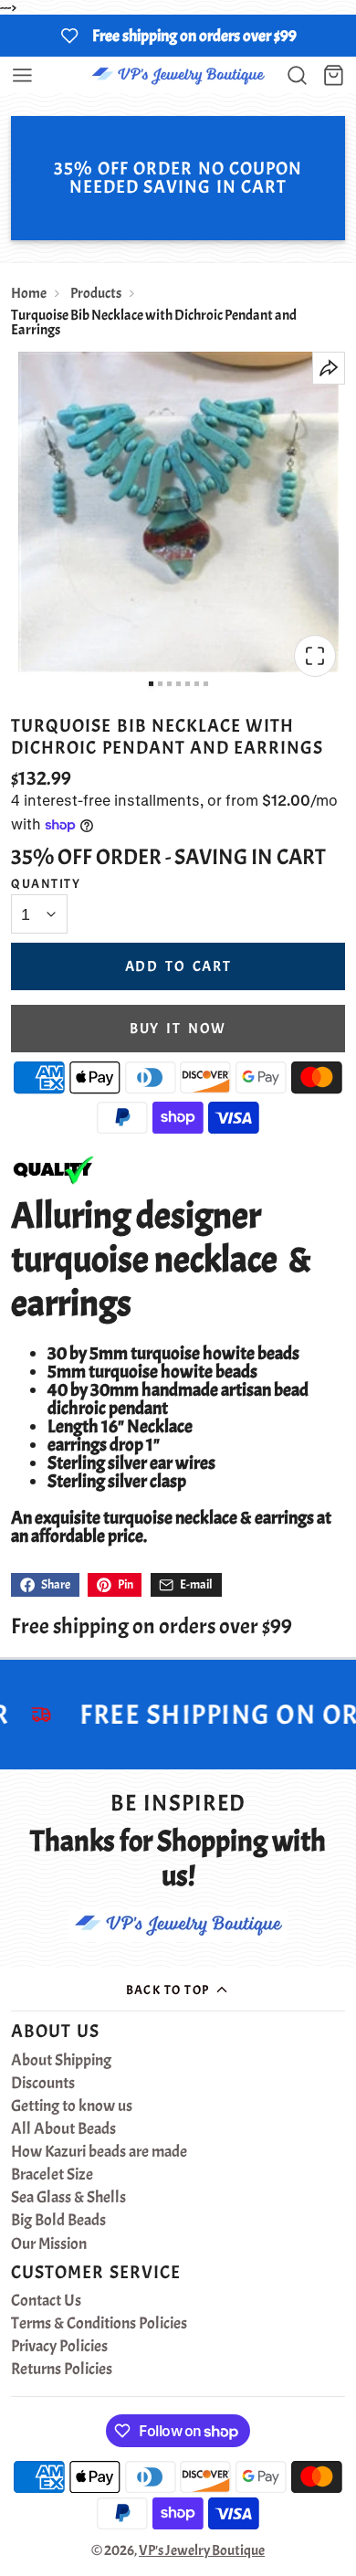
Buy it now (178, 1029)
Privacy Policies (59, 2347)
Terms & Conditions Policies (99, 2324)
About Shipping (61, 2061)
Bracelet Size (52, 2175)
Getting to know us (72, 2106)
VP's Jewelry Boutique (202, 2550)
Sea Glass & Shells (68, 2198)
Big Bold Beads (58, 2221)
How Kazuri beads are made (99, 2152)
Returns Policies (62, 2370)
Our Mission (49, 2244)
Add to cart (178, 966)
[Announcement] (178, 36)
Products (96, 293)
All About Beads (63, 2129)
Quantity (46, 883)
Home (29, 293)
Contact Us (46, 2301)
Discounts (43, 2084)
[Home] (178, 75)
